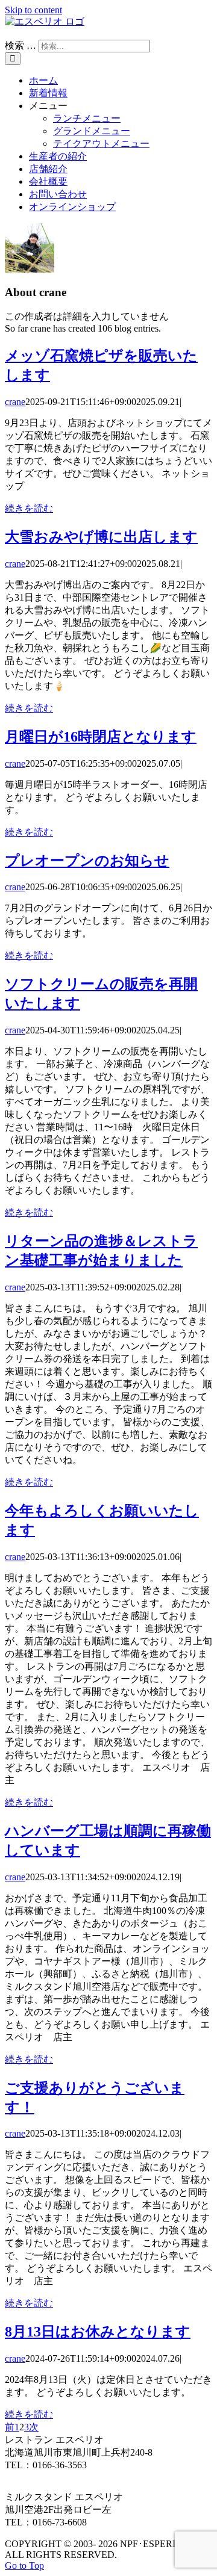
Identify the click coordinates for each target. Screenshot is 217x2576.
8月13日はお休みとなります (98, 2332)
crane (15, 402)
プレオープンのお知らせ (87, 861)
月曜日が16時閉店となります (101, 737)
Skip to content (33, 10)
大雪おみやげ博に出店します (101, 537)
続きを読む (29, 508)
